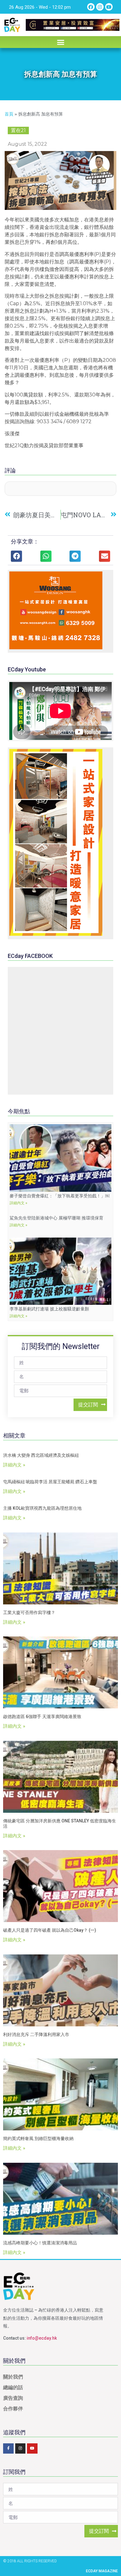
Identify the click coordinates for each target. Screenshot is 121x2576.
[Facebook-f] (8, 2449)
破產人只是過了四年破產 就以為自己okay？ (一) (50, 1930)
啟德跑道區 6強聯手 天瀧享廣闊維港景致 (42, 1717)
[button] (60, 42)
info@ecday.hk (42, 2338)
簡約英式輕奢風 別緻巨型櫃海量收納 (38, 2138)
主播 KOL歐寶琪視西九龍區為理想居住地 (42, 1508)
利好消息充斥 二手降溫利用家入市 (36, 2034)
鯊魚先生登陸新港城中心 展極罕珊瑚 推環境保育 (56, 1218)
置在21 (18, 130)
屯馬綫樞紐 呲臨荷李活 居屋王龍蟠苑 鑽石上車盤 (50, 1482)
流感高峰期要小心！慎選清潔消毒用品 (40, 2243)
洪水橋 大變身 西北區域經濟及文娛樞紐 (41, 1455)
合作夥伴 (13, 2409)
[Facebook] (91, 7)
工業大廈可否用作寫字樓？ (29, 1612)
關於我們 (13, 2377)
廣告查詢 (13, 2398)
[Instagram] (100, 7)
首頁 (9, 114)
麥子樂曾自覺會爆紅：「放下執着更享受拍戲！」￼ (60, 1196)
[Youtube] (109, 7)
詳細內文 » (18, 1203)
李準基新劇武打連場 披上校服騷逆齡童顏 (49, 1309)
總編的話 (13, 2387)
